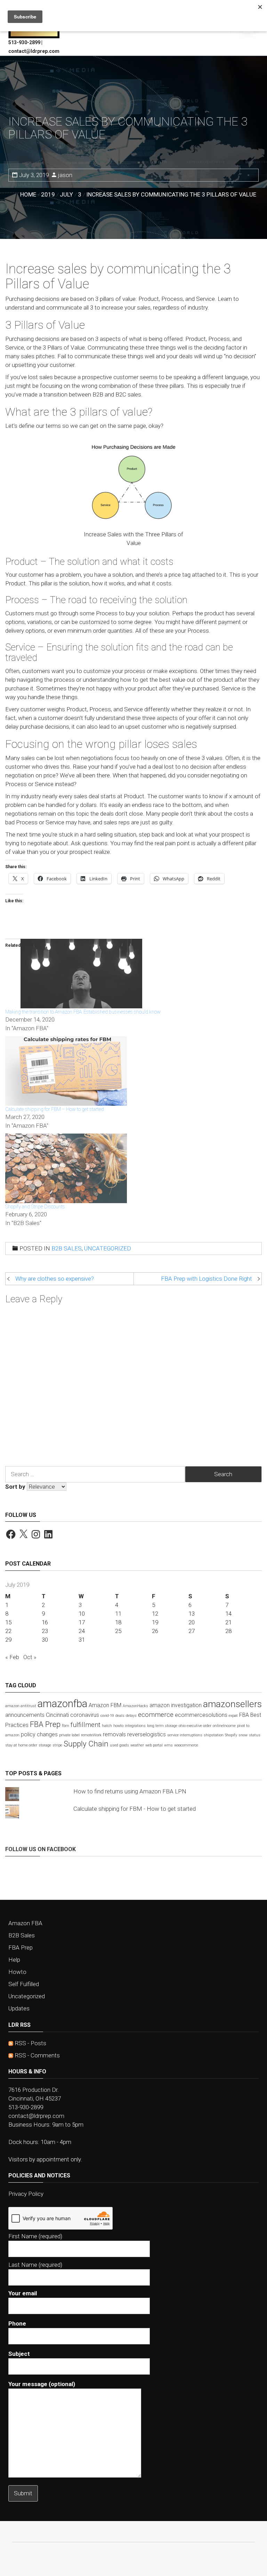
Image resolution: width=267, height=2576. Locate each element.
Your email (23, 2293)
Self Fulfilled (24, 1984)
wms (168, 1745)
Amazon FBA (25, 1923)
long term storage (162, 1726)
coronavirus (85, 1715)
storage (45, 1745)
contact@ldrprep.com (36, 2116)
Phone (17, 2323)
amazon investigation (176, 1705)
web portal (154, 1745)
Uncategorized (108, 1248)
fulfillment (86, 1725)
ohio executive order (195, 1726)
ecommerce (156, 1715)
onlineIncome (224, 1726)
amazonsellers (232, 1704)
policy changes (39, 1734)
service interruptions (185, 1735)
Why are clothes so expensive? (55, 1279)
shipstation (214, 1735)
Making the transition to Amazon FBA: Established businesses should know (83, 1012)
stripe (57, 1745)
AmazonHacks (135, 1706)
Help (14, 1960)
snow (243, 1735)
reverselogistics (147, 1734)
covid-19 (107, 1716)
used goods (119, 1745)
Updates (19, 2008)
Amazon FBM (105, 1705)
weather (137, 1745)
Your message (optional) (42, 2384)
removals (114, 1734)
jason (65, 175)
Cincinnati (57, 1715)
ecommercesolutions (201, 1715)
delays (131, 1716)
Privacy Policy (26, 2194)
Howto (17, 1972)
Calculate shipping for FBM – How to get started (55, 1109)
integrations (135, 1726)
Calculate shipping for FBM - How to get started (135, 1809)
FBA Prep (45, 1724)
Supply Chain (86, 1744)
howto (118, 1726)
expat (233, 1716)
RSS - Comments (37, 2055)
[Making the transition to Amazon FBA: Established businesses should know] (81, 973)
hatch (107, 1726)
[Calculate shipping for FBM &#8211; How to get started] (66, 1070)
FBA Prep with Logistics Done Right (207, 1279)
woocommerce (186, 1745)
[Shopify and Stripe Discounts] (66, 1168)
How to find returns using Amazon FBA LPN (130, 1791)
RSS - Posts (30, 2043)
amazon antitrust (21, 1706)
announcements (25, 1715)
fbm (66, 1726)
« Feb (12, 1657)
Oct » (30, 1657)
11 (118, 1614)
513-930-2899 (26, 2107)
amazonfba (62, 1704)
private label (69, 1735)
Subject (19, 2354)
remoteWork (91, 1735)
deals (120, 1716)
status (255, 1735)
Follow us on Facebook (41, 1849)
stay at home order (21, 1745)
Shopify (231, 1735)
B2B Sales (67, 1248)
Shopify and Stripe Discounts (35, 1207)
